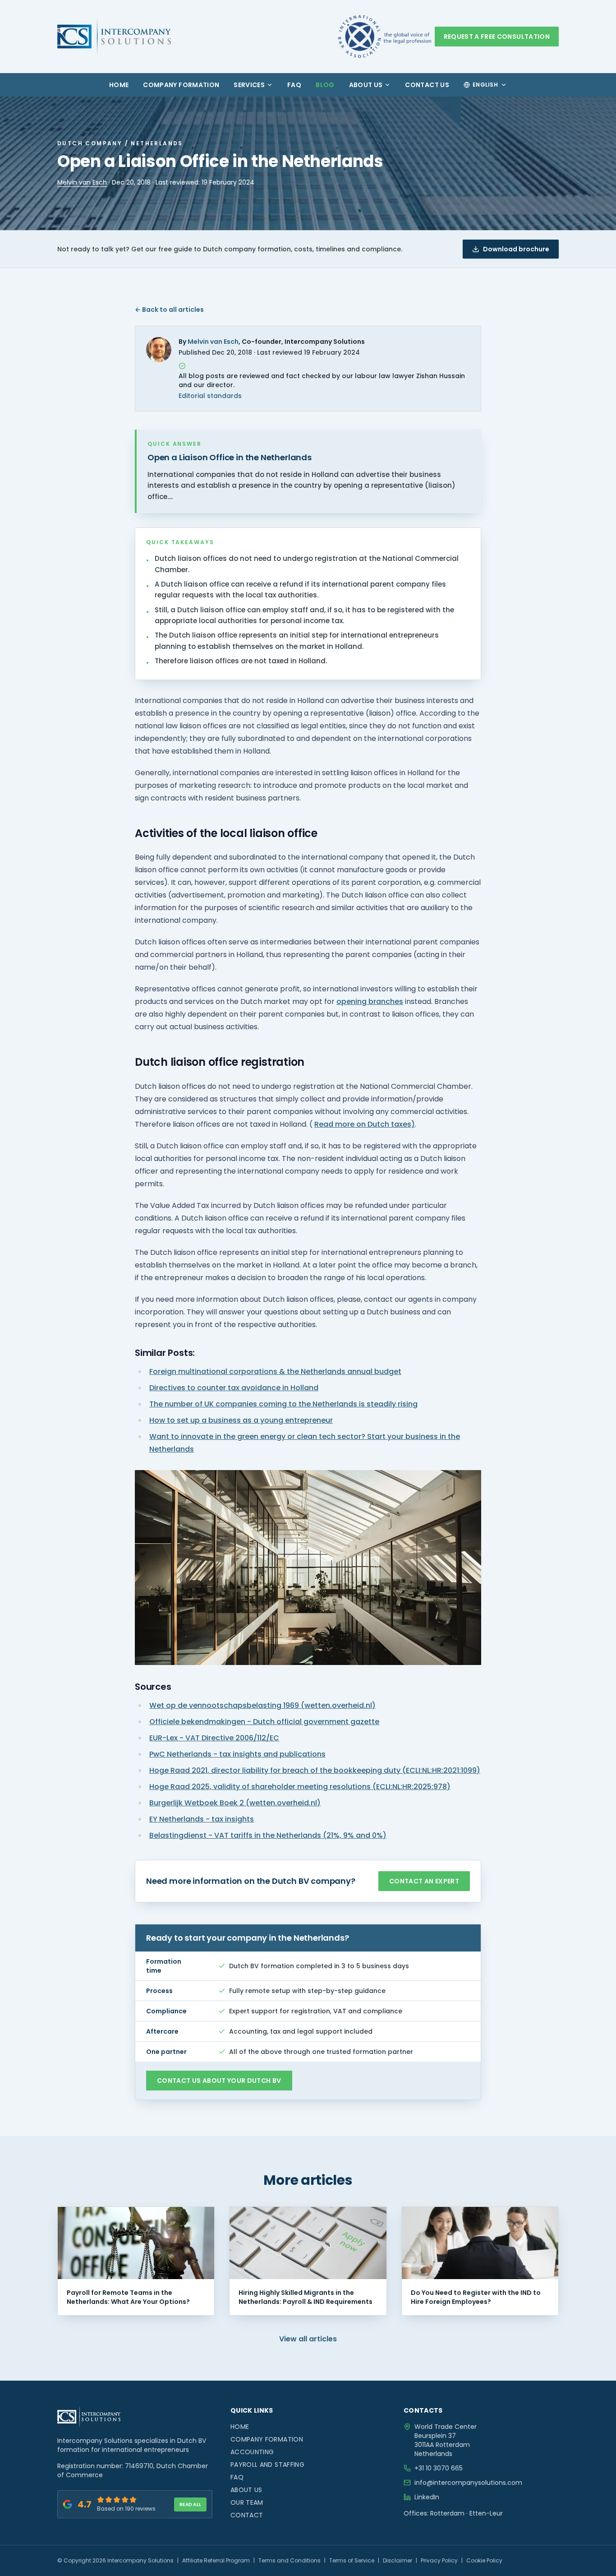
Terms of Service (352, 2560)
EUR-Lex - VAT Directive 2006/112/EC (214, 1738)
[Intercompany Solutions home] (114, 37)
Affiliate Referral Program (216, 2560)
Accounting (252, 2452)
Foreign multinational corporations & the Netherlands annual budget (275, 1371)
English (485, 85)
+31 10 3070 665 (439, 2468)
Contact (247, 2515)
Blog (325, 85)
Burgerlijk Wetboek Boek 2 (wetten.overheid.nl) (235, 1803)
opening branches (370, 1001)
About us (366, 85)
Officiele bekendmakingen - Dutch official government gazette (264, 1722)
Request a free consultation (497, 37)
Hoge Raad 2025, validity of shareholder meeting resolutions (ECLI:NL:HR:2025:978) (300, 1787)
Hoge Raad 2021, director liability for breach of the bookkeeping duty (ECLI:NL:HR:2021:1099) (315, 1770)
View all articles (308, 2339)
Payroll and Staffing (267, 2465)
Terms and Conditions (290, 2560)
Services (249, 85)
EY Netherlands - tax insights (202, 1819)
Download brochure (516, 249)
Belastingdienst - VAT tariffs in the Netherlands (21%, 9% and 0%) (268, 1835)
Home (119, 85)
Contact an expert (424, 1881)
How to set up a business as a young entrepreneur (241, 1420)
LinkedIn (427, 2497)
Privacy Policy (439, 2560)
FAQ (294, 85)
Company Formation (181, 85)
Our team (247, 2502)
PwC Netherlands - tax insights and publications (237, 1754)
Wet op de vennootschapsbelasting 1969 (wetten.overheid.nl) (262, 1705)
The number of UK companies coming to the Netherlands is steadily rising (283, 1404)
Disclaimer (398, 2560)
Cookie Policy (484, 2560)
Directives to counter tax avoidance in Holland (234, 1388)
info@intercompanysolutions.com (468, 2483)
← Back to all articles (169, 310)
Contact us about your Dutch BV (219, 2081)
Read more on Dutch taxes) (365, 1124)
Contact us (427, 85)
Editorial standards (210, 396)
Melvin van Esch (82, 182)
